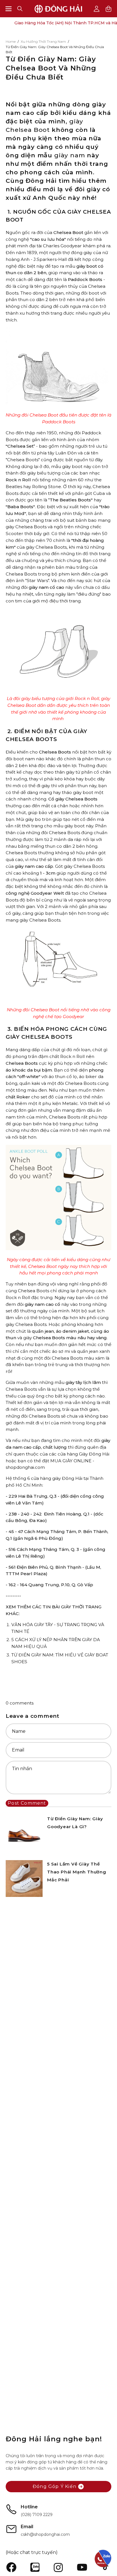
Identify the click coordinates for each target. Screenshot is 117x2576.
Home (11, 41)
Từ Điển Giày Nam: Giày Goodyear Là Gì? (75, 1823)
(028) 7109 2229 (37, 2515)
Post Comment (27, 1803)
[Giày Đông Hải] (58, 9)
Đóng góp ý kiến (55, 2486)
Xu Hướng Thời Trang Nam (43, 41)
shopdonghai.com (25, 1467)
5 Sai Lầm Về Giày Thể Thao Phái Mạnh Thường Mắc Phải (77, 1872)
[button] (20, 9)
